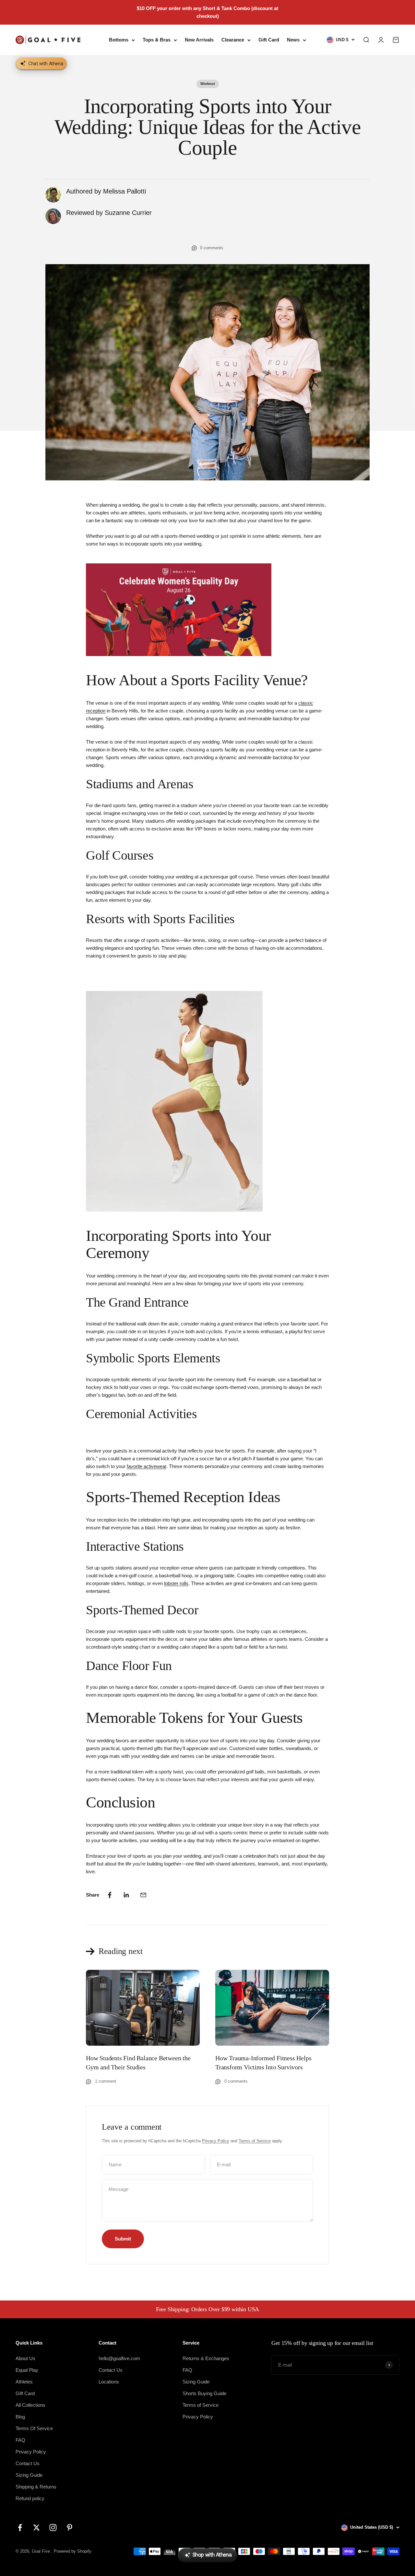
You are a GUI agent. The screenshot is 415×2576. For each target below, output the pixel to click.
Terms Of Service (34, 2428)
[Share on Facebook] (110, 1895)
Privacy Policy (216, 2141)
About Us (25, 2358)
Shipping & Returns (36, 2487)
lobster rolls (176, 1583)
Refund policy (30, 2498)
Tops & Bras (157, 40)
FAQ (20, 2440)
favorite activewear (147, 1466)
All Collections (30, 2405)
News (293, 40)
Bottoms (119, 40)
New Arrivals (199, 40)
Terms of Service (255, 2141)
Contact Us (28, 2463)
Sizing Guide (29, 2475)
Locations (109, 2382)
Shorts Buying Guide (204, 2393)
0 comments (212, 248)
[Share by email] (143, 1895)
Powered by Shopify (73, 2551)
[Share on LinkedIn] (126, 1895)
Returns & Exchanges (206, 2358)
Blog (20, 2417)
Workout (208, 84)
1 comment (106, 2081)
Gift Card (269, 40)
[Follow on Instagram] (53, 2528)
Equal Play (27, 2370)
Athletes (24, 2382)
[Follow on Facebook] (20, 2528)
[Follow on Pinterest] (70, 2528)
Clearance (233, 40)
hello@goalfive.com (119, 2358)
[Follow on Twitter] (36, 2528)
